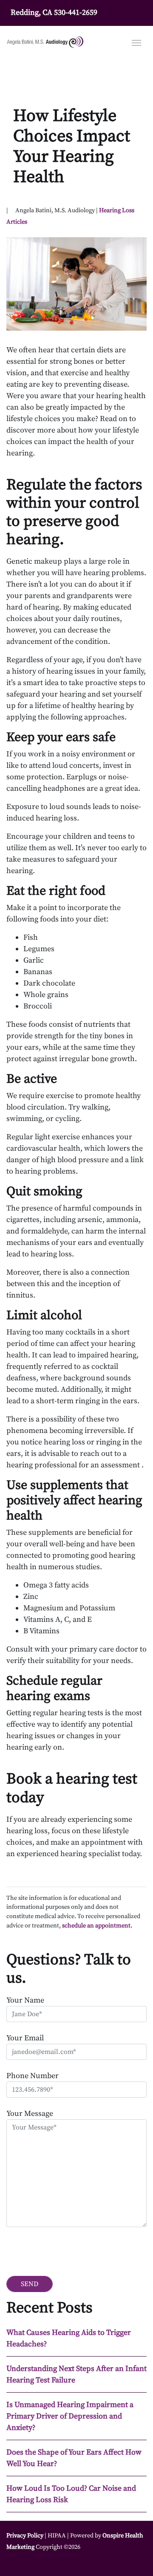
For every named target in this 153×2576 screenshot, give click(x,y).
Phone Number (33, 2076)
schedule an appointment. (97, 1926)
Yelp (37, 2563)
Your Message (30, 2114)
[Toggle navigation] (136, 42)
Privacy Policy (25, 2536)
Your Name (25, 2000)
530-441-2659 (76, 13)
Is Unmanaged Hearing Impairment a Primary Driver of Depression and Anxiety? (70, 2416)
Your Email (25, 2038)
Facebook (16, 2563)
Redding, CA (31, 13)
